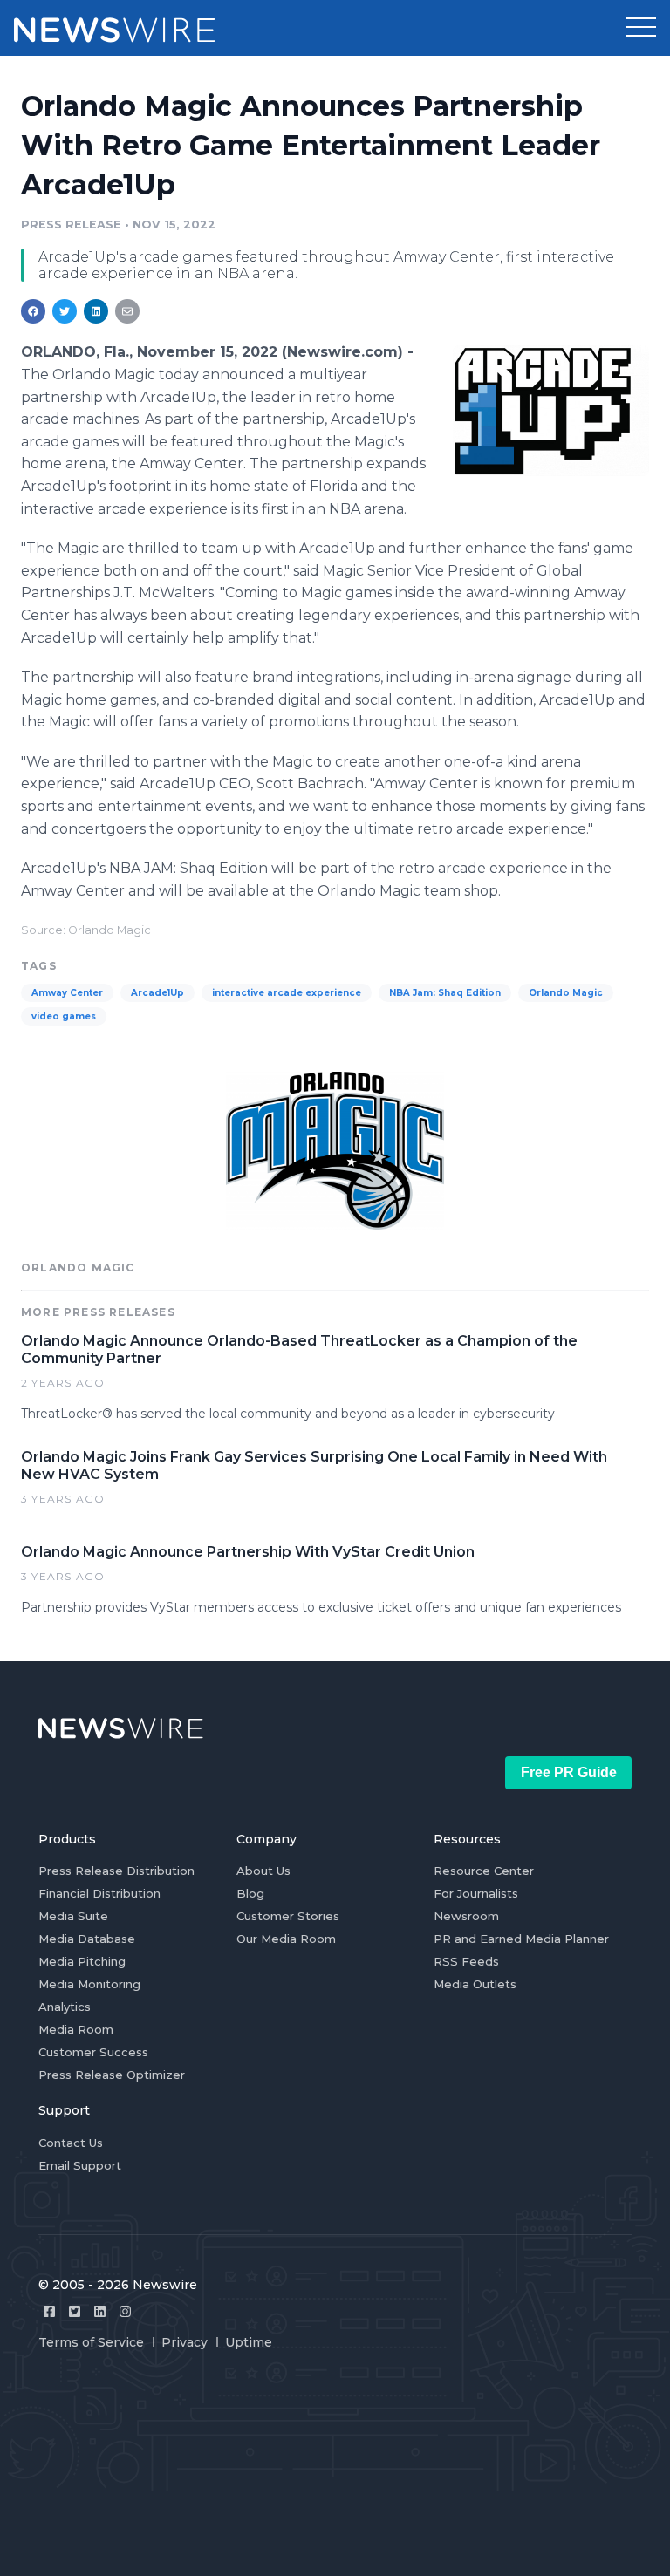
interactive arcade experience (287, 993)
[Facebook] (49, 2311)
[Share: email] (127, 311)
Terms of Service (91, 2342)
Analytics (65, 2007)
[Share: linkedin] (96, 311)
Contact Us (71, 2143)
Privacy (185, 2342)
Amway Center (67, 993)
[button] (641, 28)
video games (64, 1016)
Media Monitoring (89, 1984)
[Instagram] (125, 2311)
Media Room (76, 2029)
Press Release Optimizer (112, 2075)
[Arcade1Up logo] (551, 410)
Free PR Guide (569, 1772)
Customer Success (93, 2052)
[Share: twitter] (65, 311)
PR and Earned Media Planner (521, 1939)
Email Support (80, 2165)
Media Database (87, 1939)
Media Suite (73, 1916)
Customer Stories (288, 1916)
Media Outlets (475, 1984)
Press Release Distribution (116, 1871)
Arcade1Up (157, 993)
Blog (250, 1893)
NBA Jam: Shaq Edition (445, 993)
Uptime (249, 2342)
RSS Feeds (466, 1961)
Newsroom (466, 1916)
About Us (263, 1871)
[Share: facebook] (33, 311)
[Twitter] (75, 2311)
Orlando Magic (566, 993)
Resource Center (484, 1871)
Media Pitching (82, 1961)
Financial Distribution (99, 1893)
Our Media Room (286, 1939)
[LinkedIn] (100, 2311)
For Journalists (476, 1893)
